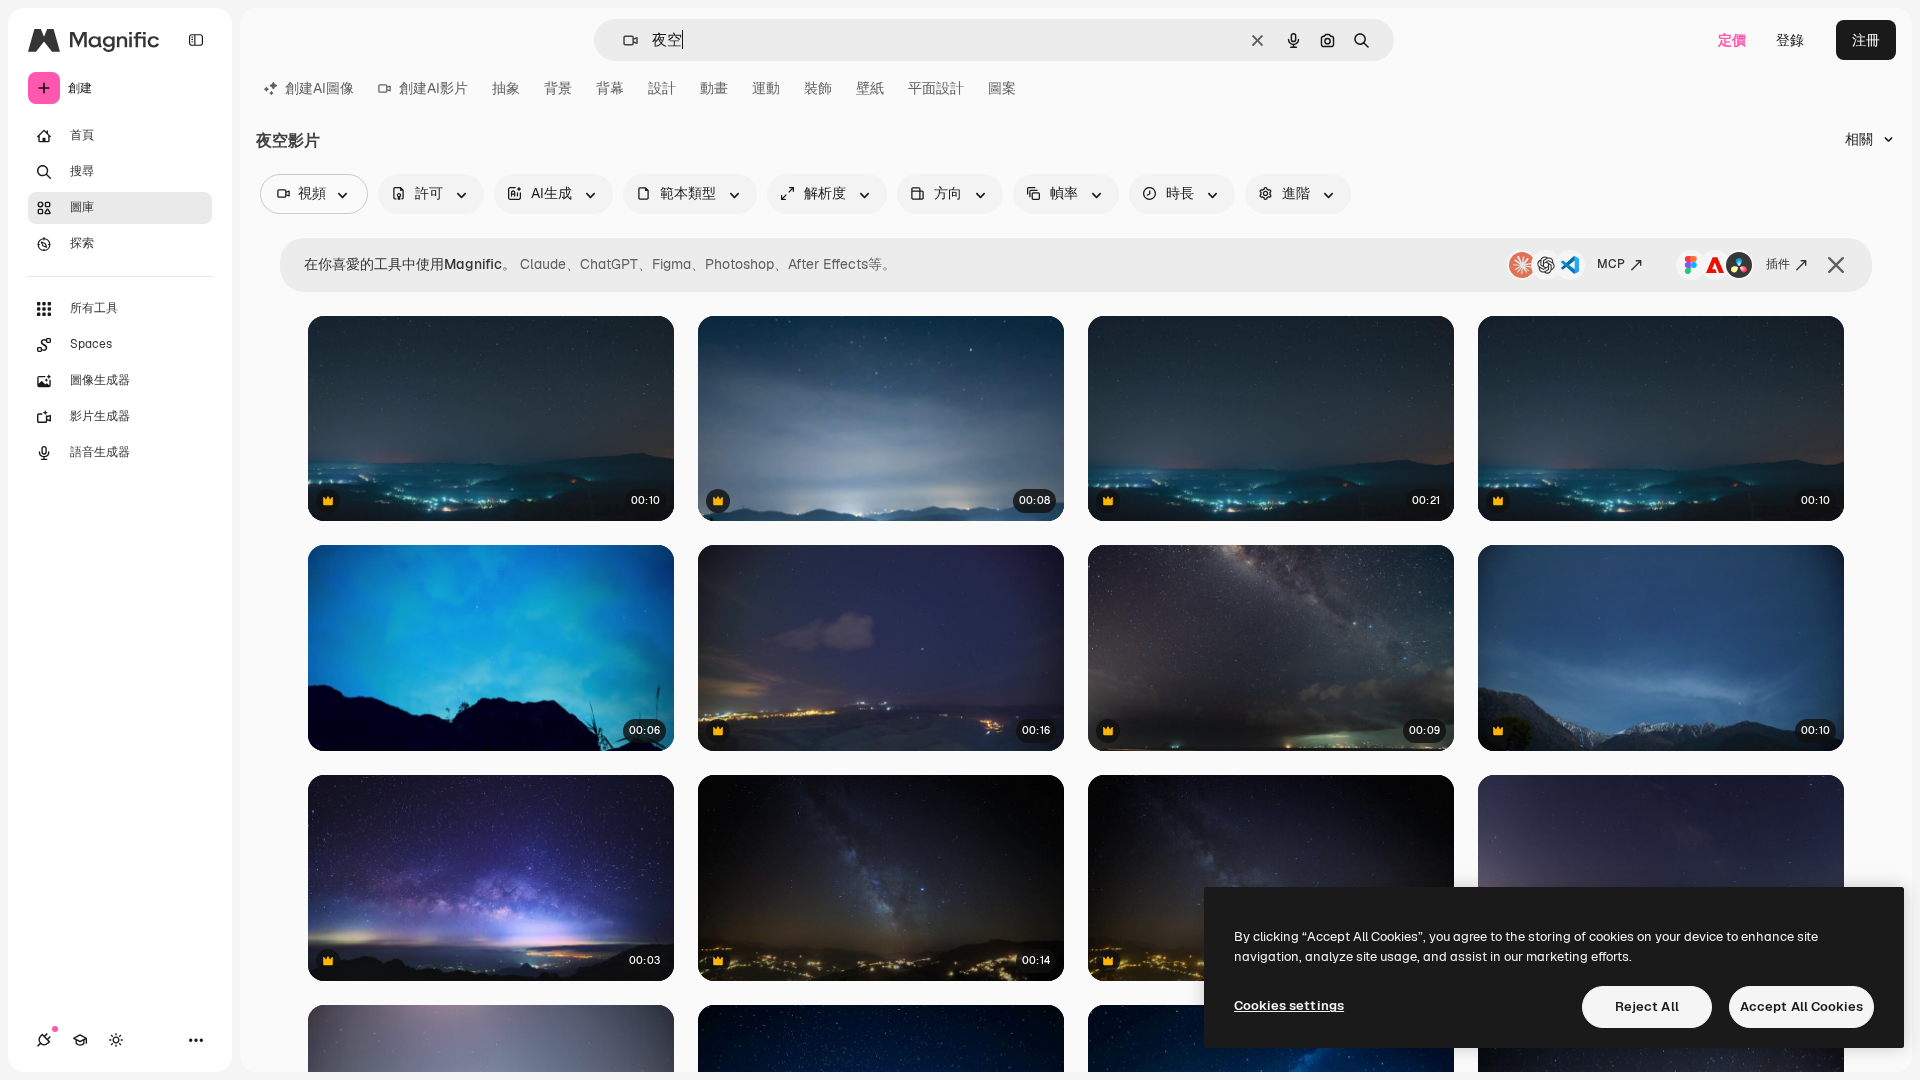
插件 (1778, 264)
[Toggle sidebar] (196, 40)
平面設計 (936, 88)
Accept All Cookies (1801, 1006)
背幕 (610, 88)
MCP (1611, 264)
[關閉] (1836, 265)
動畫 (714, 88)
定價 (1732, 40)
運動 (766, 88)
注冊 (1866, 40)
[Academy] (80, 1040)
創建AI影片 (433, 88)
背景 (558, 88)
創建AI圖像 (319, 88)
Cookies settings (1289, 1005)
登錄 (1790, 40)
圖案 (1002, 88)
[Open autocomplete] (622, 40)
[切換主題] (116, 1040)
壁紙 (870, 88)
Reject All (1647, 1006)
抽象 (506, 88)
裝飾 (818, 88)
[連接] (44, 1040)
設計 (662, 88)
